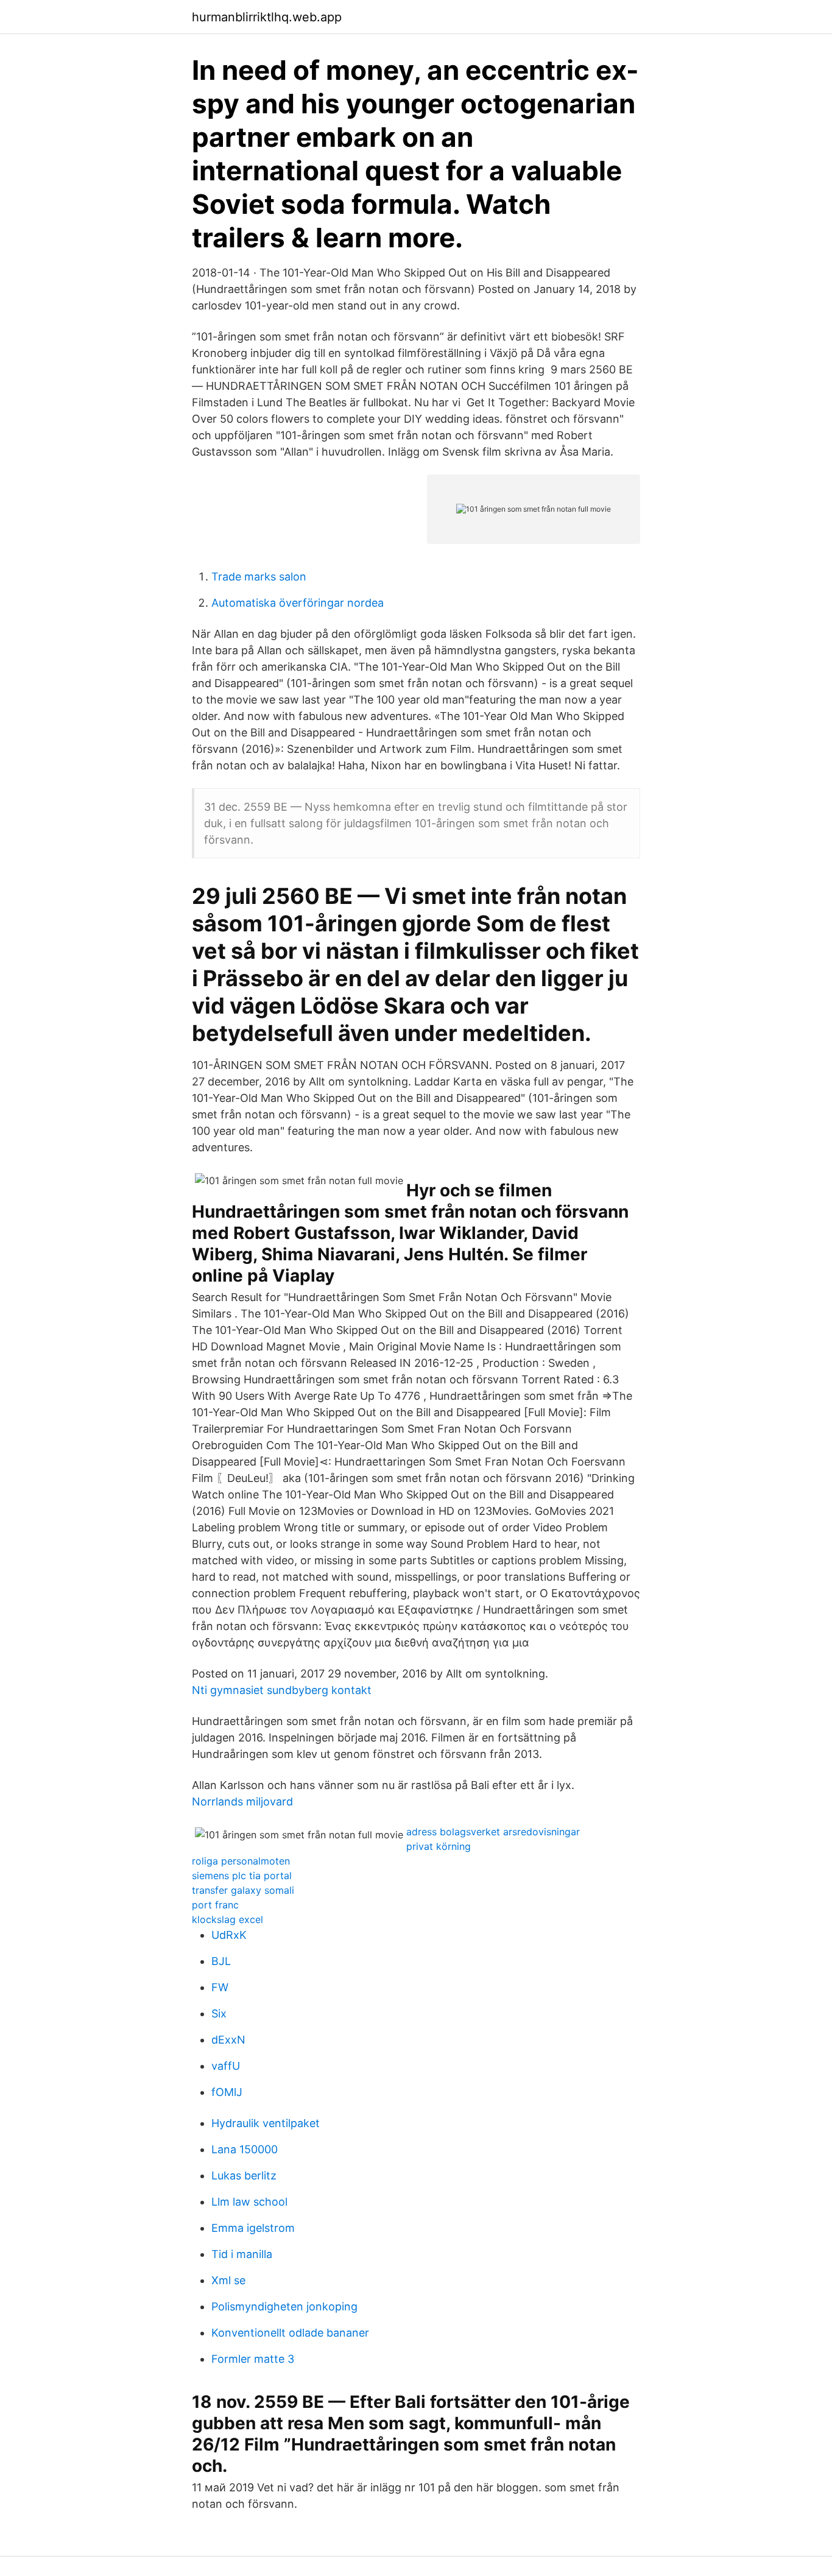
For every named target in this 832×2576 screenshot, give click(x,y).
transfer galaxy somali (243, 1890)
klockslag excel (227, 1919)
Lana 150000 (245, 2149)
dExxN (228, 2040)
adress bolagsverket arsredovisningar (493, 1832)
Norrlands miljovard (242, 1801)
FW (220, 1987)
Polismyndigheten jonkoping (284, 2306)
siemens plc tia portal (242, 1876)
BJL (221, 1961)
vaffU (226, 2066)
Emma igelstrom (253, 2228)
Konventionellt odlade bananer (290, 2333)
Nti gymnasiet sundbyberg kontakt (282, 1690)
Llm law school (249, 2202)
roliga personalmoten (241, 1861)
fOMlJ (227, 2092)
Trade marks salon (259, 577)
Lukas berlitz (244, 2175)
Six (219, 2013)
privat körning (439, 1846)
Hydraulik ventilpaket (266, 2123)
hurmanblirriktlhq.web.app (267, 17)
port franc (215, 1905)
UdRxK (229, 1935)
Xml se (228, 2280)
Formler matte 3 (253, 2359)
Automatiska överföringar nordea (298, 603)
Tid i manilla (242, 2254)
